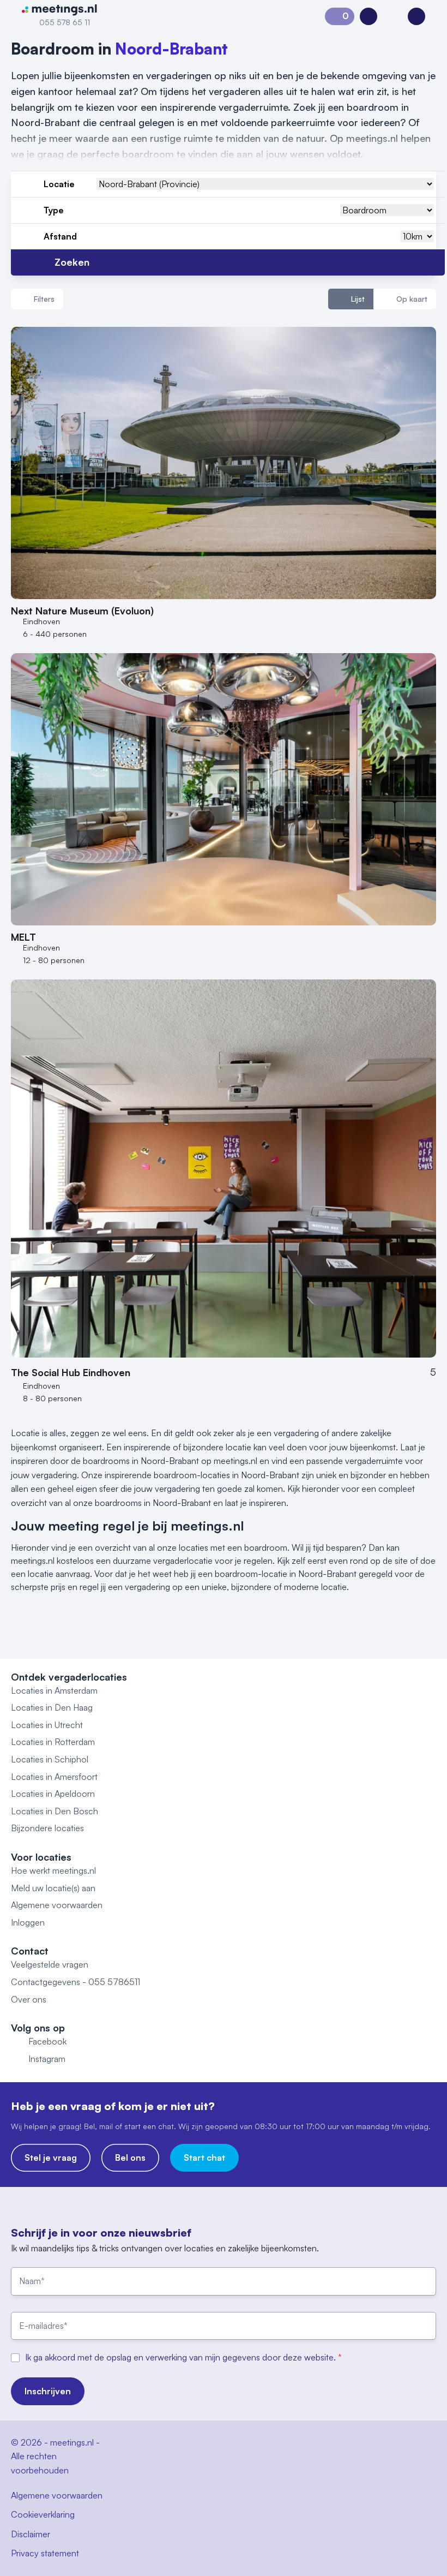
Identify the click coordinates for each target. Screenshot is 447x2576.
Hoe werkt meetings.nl (53, 1870)
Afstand (60, 236)
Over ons (29, 1999)
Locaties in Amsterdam (54, 1690)
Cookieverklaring (43, 2514)
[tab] (351, 299)
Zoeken (72, 262)
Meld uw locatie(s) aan (53, 1888)
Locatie (59, 184)
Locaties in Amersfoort (54, 1777)
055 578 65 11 (65, 22)
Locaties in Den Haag (52, 1707)
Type (54, 210)
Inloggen (28, 1922)
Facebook (47, 2041)
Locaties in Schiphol (50, 1759)
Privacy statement (45, 2553)
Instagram (47, 2059)
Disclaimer (31, 2534)
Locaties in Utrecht (47, 1725)
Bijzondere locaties (47, 1828)
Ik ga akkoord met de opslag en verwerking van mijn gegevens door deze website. (182, 2357)
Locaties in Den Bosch (55, 1811)
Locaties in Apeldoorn (53, 1794)
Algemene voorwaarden (57, 1905)
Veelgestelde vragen (50, 1964)
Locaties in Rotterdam (53, 1742)
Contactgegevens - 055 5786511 (75, 1982)
